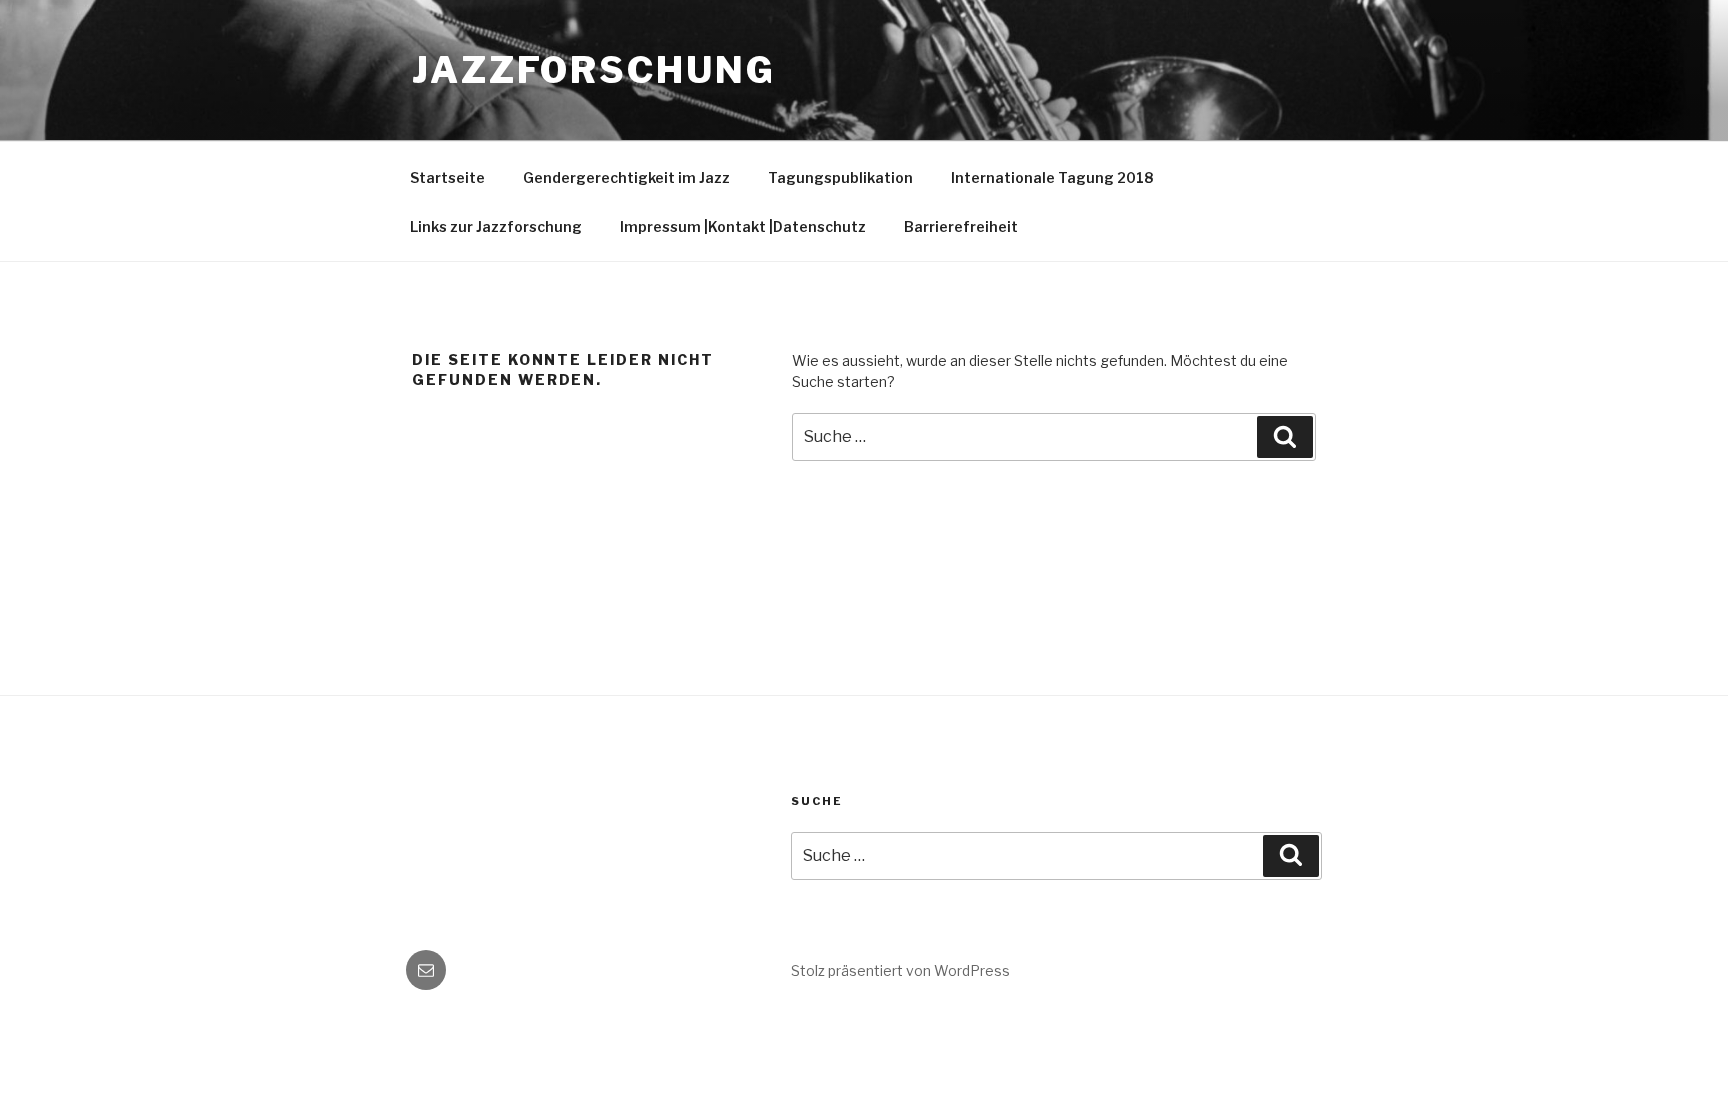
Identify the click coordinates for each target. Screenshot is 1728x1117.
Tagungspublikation (840, 177)
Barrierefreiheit (961, 226)
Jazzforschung (593, 70)
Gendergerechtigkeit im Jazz (626, 177)
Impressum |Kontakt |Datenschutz (743, 226)
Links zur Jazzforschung (496, 226)
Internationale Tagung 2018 (1052, 177)
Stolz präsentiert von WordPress (900, 970)
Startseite (447, 177)
